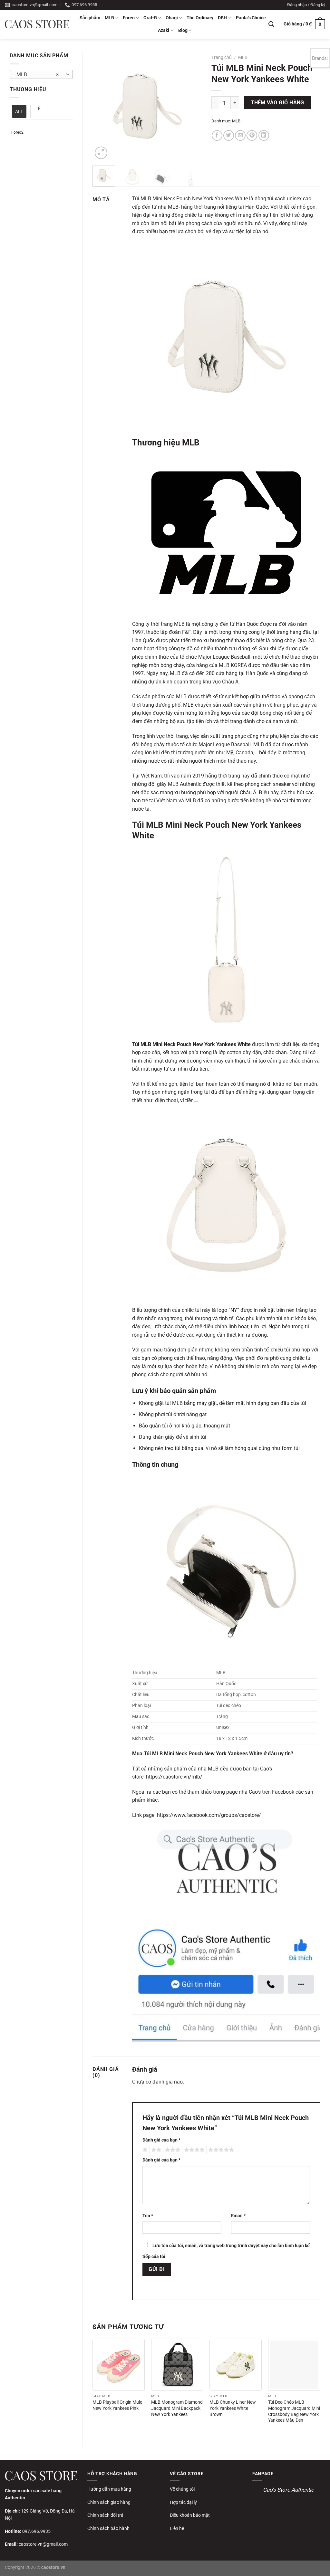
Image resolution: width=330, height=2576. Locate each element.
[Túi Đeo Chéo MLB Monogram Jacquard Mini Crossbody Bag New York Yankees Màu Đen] (294, 2365)
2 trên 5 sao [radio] (155, 2150)
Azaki (164, 30)
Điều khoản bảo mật (190, 2515)
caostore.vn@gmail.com (43, 2544)
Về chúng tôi (182, 2489)
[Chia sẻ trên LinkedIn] (264, 135)
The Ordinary (200, 18)
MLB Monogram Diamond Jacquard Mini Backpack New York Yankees (177, 2408)
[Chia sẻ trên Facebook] (217, 135)
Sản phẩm (90, 18)
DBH (222, 18)
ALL (19, 111)
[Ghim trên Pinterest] (252, 135)
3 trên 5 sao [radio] (172, 2150)
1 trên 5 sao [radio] (144, 2150)
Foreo (129, 18)
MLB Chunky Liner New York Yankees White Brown (233, 2408)
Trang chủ (222, 57)
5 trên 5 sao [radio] (220, 2150)
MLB (109, 18)
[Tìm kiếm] (271, 24)
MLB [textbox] (38, 75)
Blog (183, 30)
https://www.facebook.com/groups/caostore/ (209, 1815)
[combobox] (41, 74)
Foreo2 (17, 132)
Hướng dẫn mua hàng (109, 2489)
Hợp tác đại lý (183, 2502)
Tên (148, 2216)
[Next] (191, 106)
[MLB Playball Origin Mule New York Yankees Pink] (119, 2365)
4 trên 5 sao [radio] (193, 2150)
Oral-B (150, 18)
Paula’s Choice (251, 18)
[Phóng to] (101, 153)
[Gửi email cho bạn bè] (240, 135)
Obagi (172, 18)
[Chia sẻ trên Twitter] (229, 135)
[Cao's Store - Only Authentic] (37, 24)
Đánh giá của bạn (161, 2140)
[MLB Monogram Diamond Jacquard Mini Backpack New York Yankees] (177, 2365)
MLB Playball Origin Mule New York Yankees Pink (117, 2405)
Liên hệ (177, 2528)
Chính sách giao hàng (109, 2502)
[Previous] (103, 106)
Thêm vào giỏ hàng (277, 103)
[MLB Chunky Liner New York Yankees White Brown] (236, 2365)
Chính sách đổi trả (105, 2515)
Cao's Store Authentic (288, 2490)
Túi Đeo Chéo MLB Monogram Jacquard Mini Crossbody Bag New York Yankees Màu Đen (294, 2411)
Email (238, 2216)
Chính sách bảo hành (108, 2528)
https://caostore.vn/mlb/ (174, 1777)
